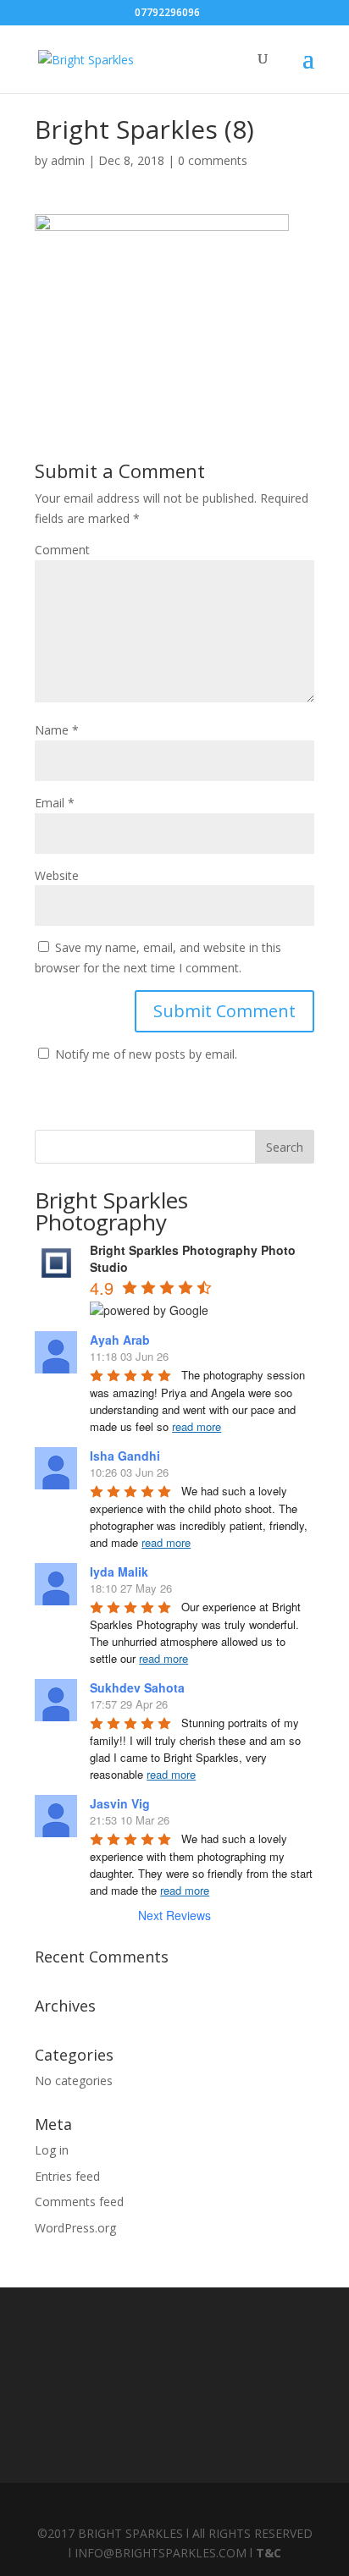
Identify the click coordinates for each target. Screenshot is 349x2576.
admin (68, 160)
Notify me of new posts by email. (146, 1054)
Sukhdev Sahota (137, 1687)
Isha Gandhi (125, 1456)
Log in (52, 2150)
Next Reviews (174, 1915)
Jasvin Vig (120, 1803)
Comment (62, 550)
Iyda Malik (119, 1571)
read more (197, 1426)
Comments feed (79, 2202)
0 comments (213, 160)
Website (57, 875)
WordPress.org (75, 2228)
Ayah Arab (120, 1340)
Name (57, 730)
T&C (269, 2553)
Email (55, 803)
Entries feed (67, 2176)
